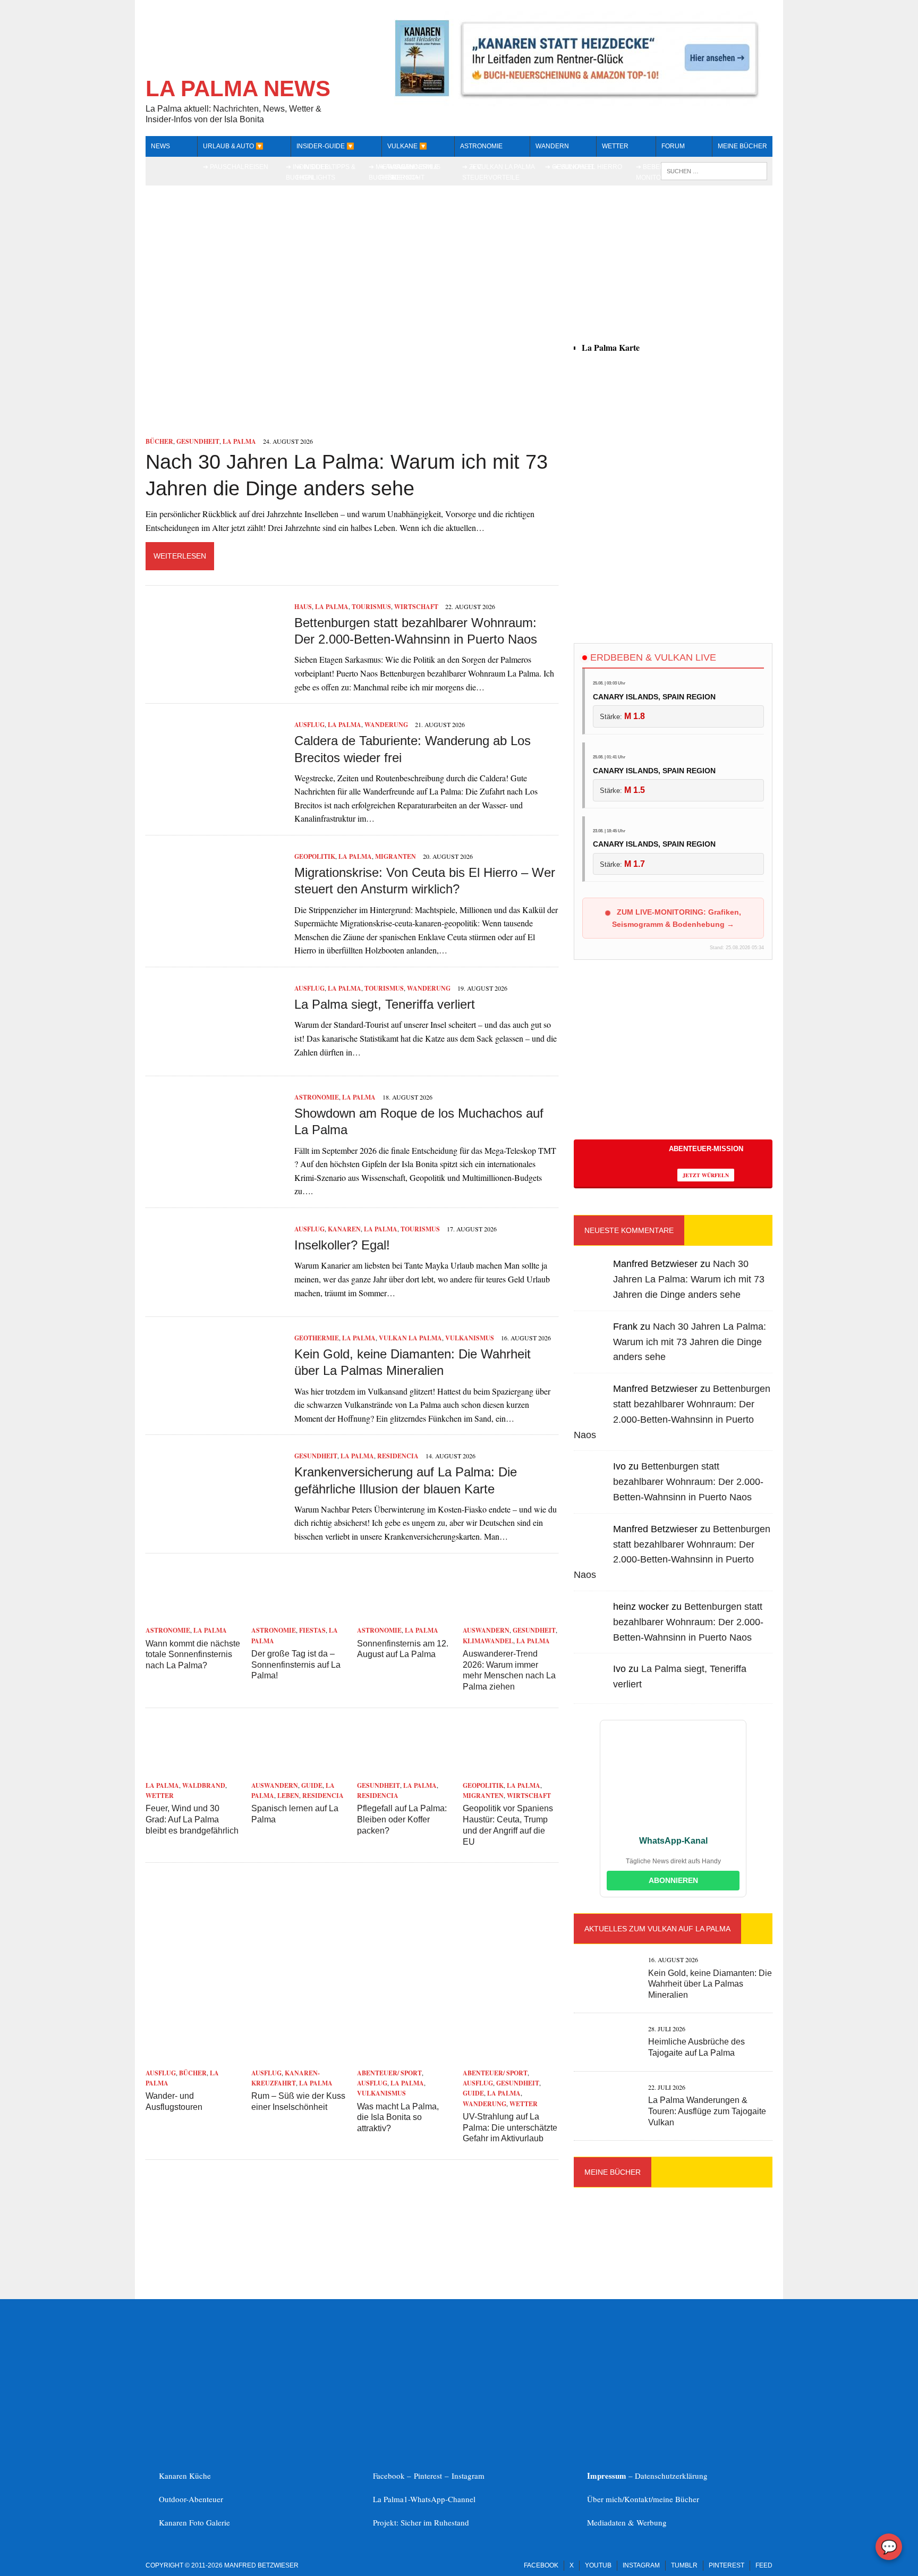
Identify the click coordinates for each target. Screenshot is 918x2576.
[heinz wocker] (591, 1626)
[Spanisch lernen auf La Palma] (299, 1771)
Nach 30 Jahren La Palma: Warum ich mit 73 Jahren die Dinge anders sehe (689, 1279)
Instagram (468, 2476)
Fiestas (312, 1630)
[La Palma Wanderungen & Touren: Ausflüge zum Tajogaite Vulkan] (606, 2111)
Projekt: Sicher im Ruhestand (421, 2522)
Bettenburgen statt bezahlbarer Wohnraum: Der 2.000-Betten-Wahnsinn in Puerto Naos (688, 1482)
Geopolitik (315, 856)
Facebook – (393, 2476)
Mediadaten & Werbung (627, 2522)
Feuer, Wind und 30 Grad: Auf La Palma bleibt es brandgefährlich (192, 1819)
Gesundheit (198, 441)
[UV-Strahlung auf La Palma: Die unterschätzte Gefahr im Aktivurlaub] (511, 2059)
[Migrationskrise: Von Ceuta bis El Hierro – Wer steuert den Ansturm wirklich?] (215, 922)
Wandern (552, 146)
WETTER (615, 146)
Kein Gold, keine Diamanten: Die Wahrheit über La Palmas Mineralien (710, 1984)
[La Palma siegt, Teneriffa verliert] (215, 1054)
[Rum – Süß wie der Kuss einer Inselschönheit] (299, 2059)
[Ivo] (591, 1486)
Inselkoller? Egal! (342, 1245)
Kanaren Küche (185, 2476)
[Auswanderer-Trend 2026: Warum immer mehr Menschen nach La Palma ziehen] (511, 1616)
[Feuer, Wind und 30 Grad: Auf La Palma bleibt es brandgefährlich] (193, 1771)
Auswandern (486, 1630)
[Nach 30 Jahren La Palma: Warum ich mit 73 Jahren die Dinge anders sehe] (352, 427)
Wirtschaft (416, 607)
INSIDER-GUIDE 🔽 (325, 146)
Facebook (541, 2565)
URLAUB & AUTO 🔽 (233, 146)
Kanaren (344, 1229)
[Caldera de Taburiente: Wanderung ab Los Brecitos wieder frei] (215, 791)
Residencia (398, 1456)
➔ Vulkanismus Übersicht (414, 172)
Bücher (159, 441)
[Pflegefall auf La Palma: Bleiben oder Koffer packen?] (405, 1771)
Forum (673, 146)
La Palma (239, 441)
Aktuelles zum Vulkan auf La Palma (657, 1929)
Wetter (160, 1796)
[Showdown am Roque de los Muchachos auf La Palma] (215, 1163)
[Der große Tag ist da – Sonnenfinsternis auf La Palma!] (299, 1616)
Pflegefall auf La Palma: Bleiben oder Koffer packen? (402, 1819)
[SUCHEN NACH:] (714, 170)
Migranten (396, 856)
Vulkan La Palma (410, 1338)
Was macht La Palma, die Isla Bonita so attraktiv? (398, 2118)
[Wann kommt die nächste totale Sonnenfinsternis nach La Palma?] (193, 1616)
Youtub (598, 2565)
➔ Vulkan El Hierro (588, 167)
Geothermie (317, 1338)
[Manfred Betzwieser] (591, 1284)
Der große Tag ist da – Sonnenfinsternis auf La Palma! (296, 1665)
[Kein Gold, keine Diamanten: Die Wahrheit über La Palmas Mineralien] (215, 1403)
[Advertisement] (673, 539)
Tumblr (684, 2565)
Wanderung (386, 725)
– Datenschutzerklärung (647, 2476)
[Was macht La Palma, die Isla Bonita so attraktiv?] (405, 2059)
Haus (303, 607)
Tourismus (371, 607)
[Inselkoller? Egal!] (215, 1294)
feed (764, 2565)
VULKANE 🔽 (407, 146)
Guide (312, 1785)
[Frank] (591, 1346)
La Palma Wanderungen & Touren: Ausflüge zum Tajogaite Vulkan (707, 2111)
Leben (288, 1796)
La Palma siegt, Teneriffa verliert (385, 1004)
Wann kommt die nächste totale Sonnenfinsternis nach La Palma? (193, 1655)
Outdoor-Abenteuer (191, 2499)
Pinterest (429, 2476)
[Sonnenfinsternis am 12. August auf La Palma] (405, 1616)
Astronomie (481, 146)
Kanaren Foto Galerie (194, 2522)
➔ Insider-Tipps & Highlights (326, 172)
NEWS (160, 146)
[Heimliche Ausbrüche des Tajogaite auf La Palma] (606, 2052)
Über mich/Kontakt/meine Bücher (643, 2499)
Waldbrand (204, 1785)
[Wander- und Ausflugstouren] (193, 2059)
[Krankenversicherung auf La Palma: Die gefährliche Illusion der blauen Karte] (215, 1522)
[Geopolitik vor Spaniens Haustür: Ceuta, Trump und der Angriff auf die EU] (511, 1771)
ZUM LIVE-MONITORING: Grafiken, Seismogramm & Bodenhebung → (677, 918)
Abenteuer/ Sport (389, 2073)
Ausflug (309, 725)
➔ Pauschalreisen (236, 167)
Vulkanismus (470, 1338)
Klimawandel (488, 1641)
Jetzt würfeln (706, 1175)
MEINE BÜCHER (742, 146)
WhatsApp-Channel (443, 2499)
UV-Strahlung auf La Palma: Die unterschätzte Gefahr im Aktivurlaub (510, 2128)
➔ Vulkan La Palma (503, 167)
